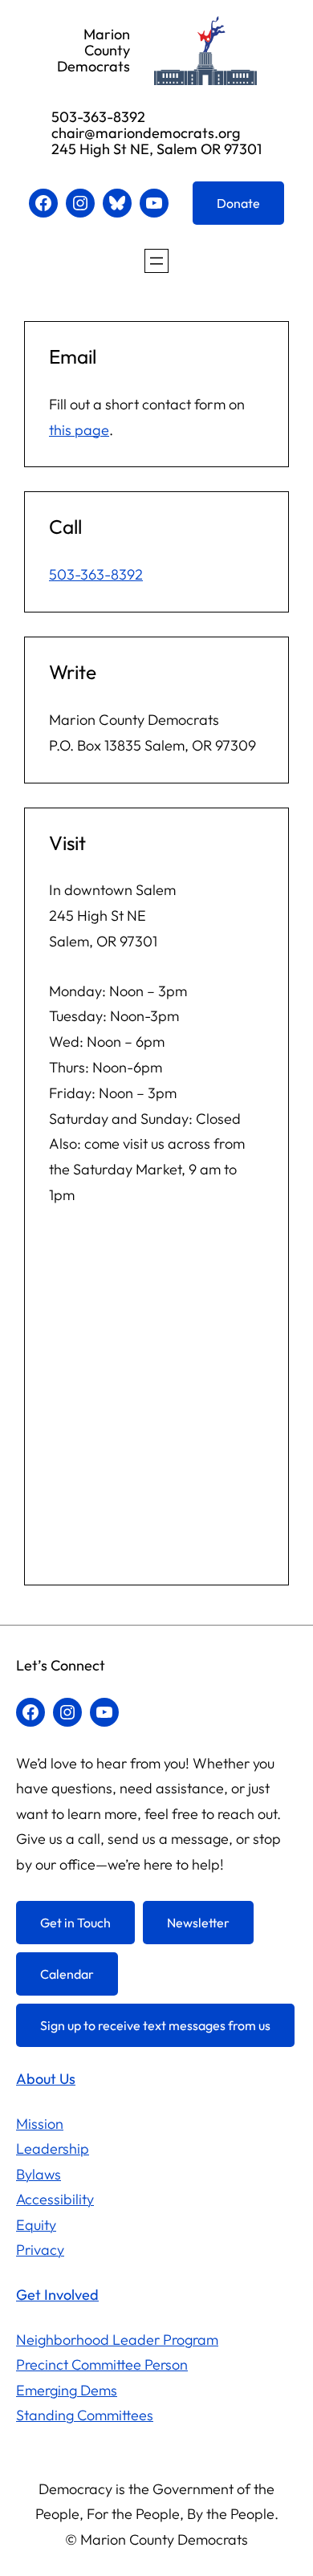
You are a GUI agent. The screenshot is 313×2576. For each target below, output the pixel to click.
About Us (46, 2079)
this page (79, 430)
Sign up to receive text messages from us (155, 2025)
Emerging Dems (67, 2390)
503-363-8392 (96, 574)
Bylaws (39, 2174)
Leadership (53, 2149)
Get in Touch (75, 1923)
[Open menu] (156, 261)
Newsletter (198, 1923)
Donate (238, 203)
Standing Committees (85, 2415)
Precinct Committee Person (102, 2364)
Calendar (67, 1974)
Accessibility (55, 2199)
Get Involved (57, 2295)
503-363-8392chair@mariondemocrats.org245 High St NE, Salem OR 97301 (156, 133)
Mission (40, 2124)
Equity (36, 2225)
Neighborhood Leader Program (117, 2340)
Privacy (40, 2250)
